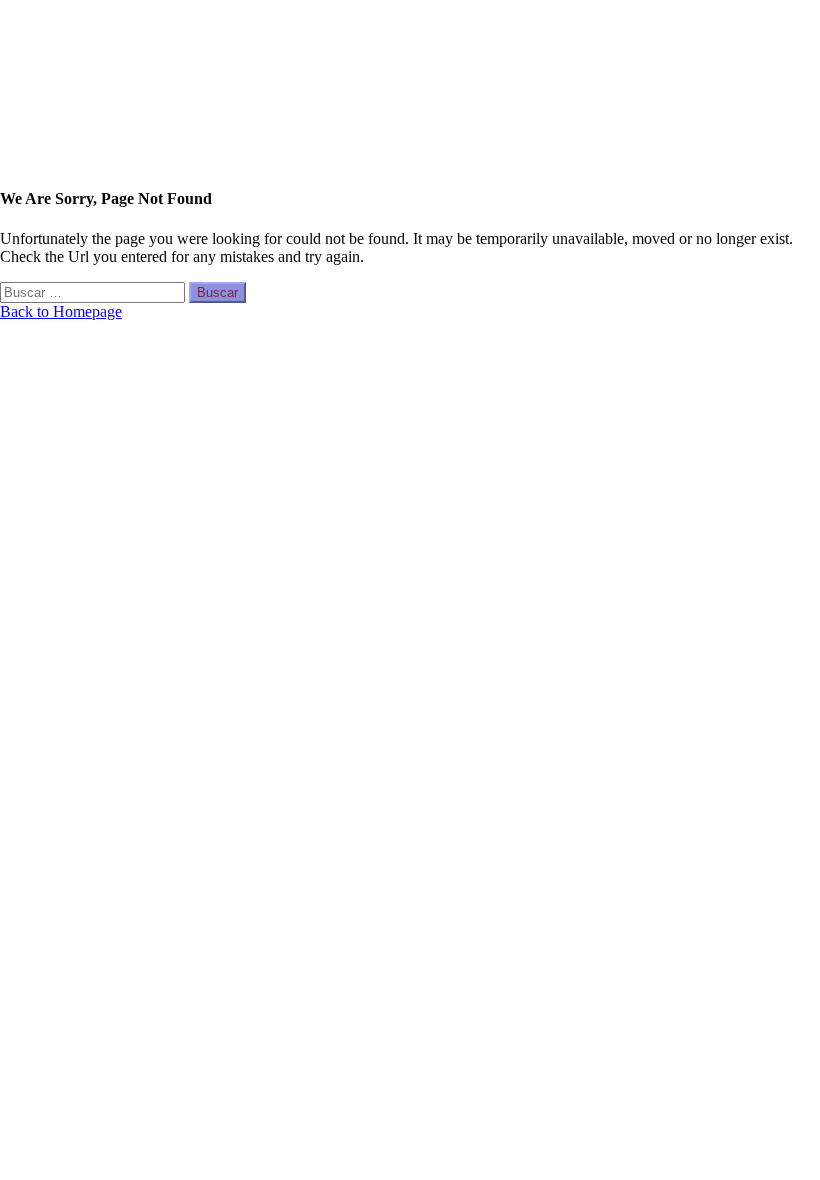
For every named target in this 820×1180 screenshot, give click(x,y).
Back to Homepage (61, 311)
